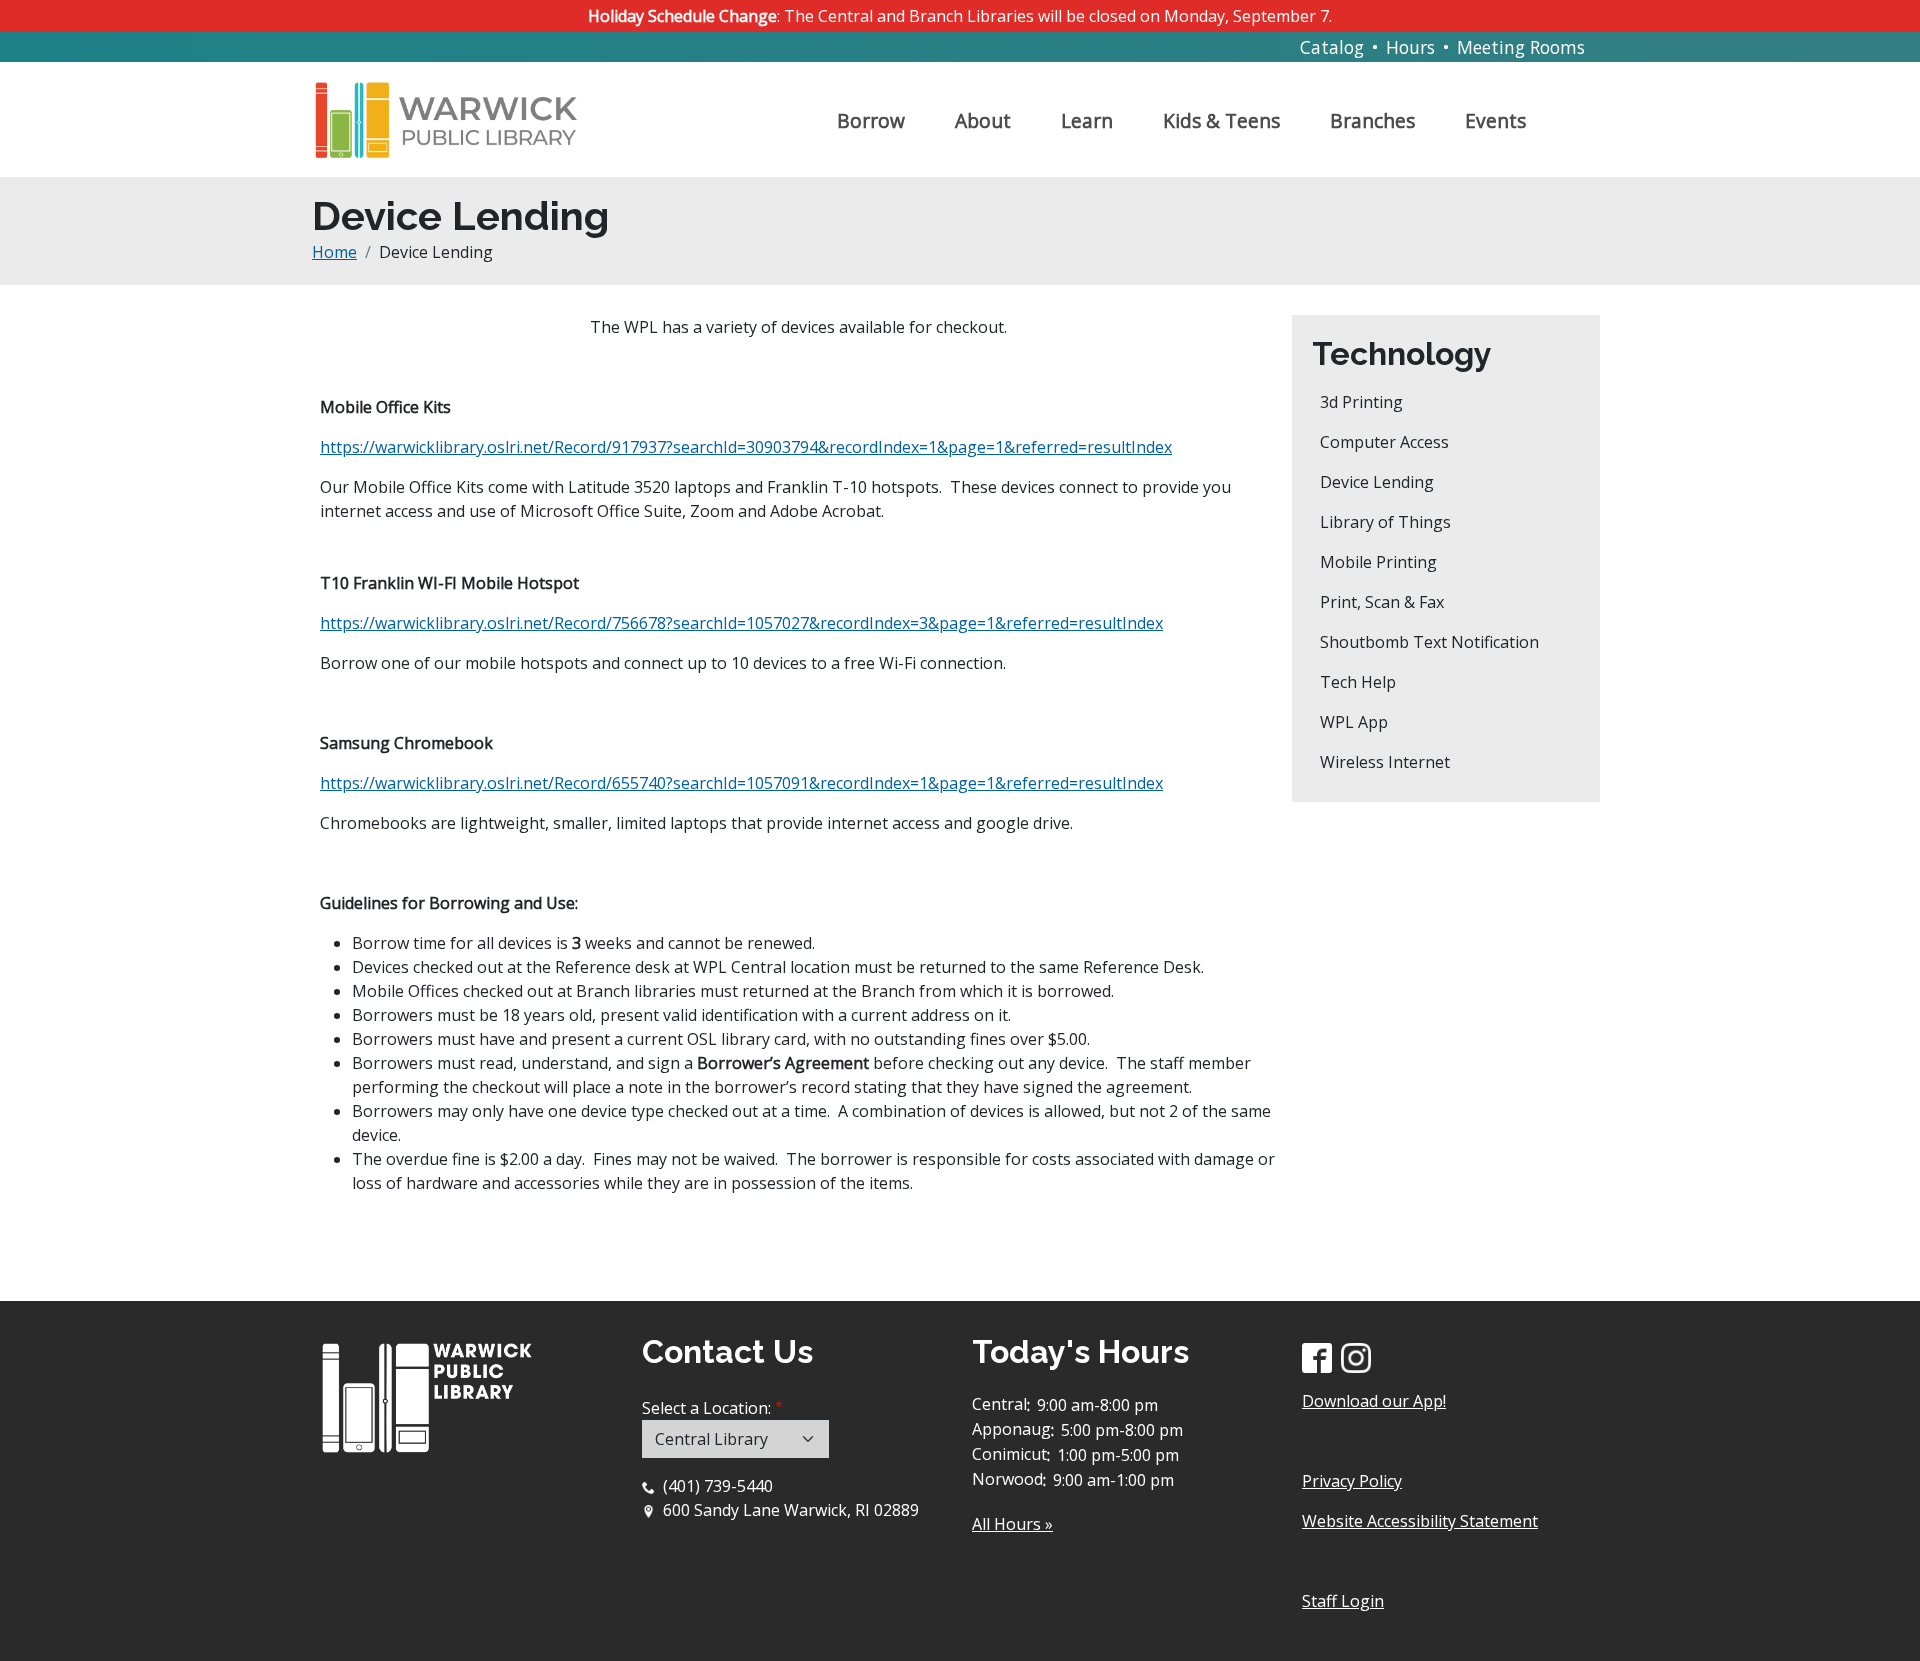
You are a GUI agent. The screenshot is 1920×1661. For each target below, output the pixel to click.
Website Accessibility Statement (1420, 1521)
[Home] (454, 112)
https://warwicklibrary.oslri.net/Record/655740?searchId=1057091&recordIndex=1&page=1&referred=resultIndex (741, 783)
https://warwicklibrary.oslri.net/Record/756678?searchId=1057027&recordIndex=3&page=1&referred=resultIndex (741, 623)
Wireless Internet (1385, 762)
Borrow (871, 120)
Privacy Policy (1352, 1481)
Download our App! (1374, 1401)
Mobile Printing (1378, 562)
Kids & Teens (1221, 120)
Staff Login (1343, 1601)
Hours (1410, 47)
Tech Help (1358, 682)
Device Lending (1377, 482)
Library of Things (1385, 522)
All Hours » (1012, 1524)
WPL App (1354, 722)
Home (334, 252)
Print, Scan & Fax (1382, 602)
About (983, 120)
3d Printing (1361, 402)
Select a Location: (706, 1408)
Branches (1372, 120)
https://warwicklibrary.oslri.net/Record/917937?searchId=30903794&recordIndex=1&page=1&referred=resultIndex (746, 447)
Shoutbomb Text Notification (1429, 642)
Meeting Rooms (1521, 47)
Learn (1087, 120)
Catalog (1332, 47)
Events (1495, 120)
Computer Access (1384, 442)
